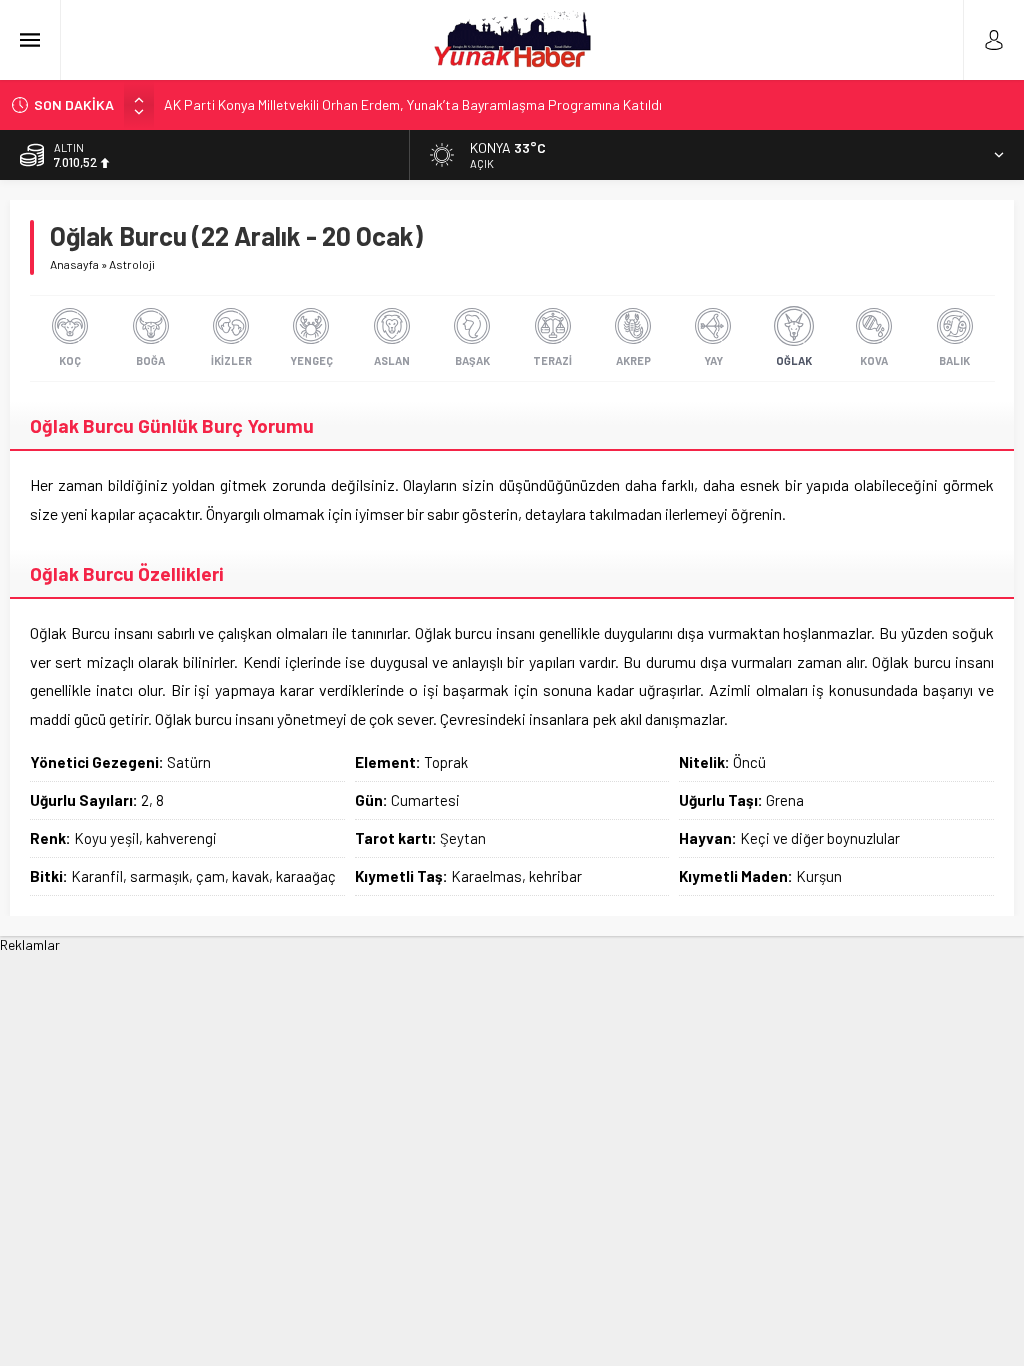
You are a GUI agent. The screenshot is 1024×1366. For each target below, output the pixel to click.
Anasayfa (74, 264)
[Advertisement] (512, 1093)
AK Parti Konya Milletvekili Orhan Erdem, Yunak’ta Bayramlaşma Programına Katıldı (413, 104)
